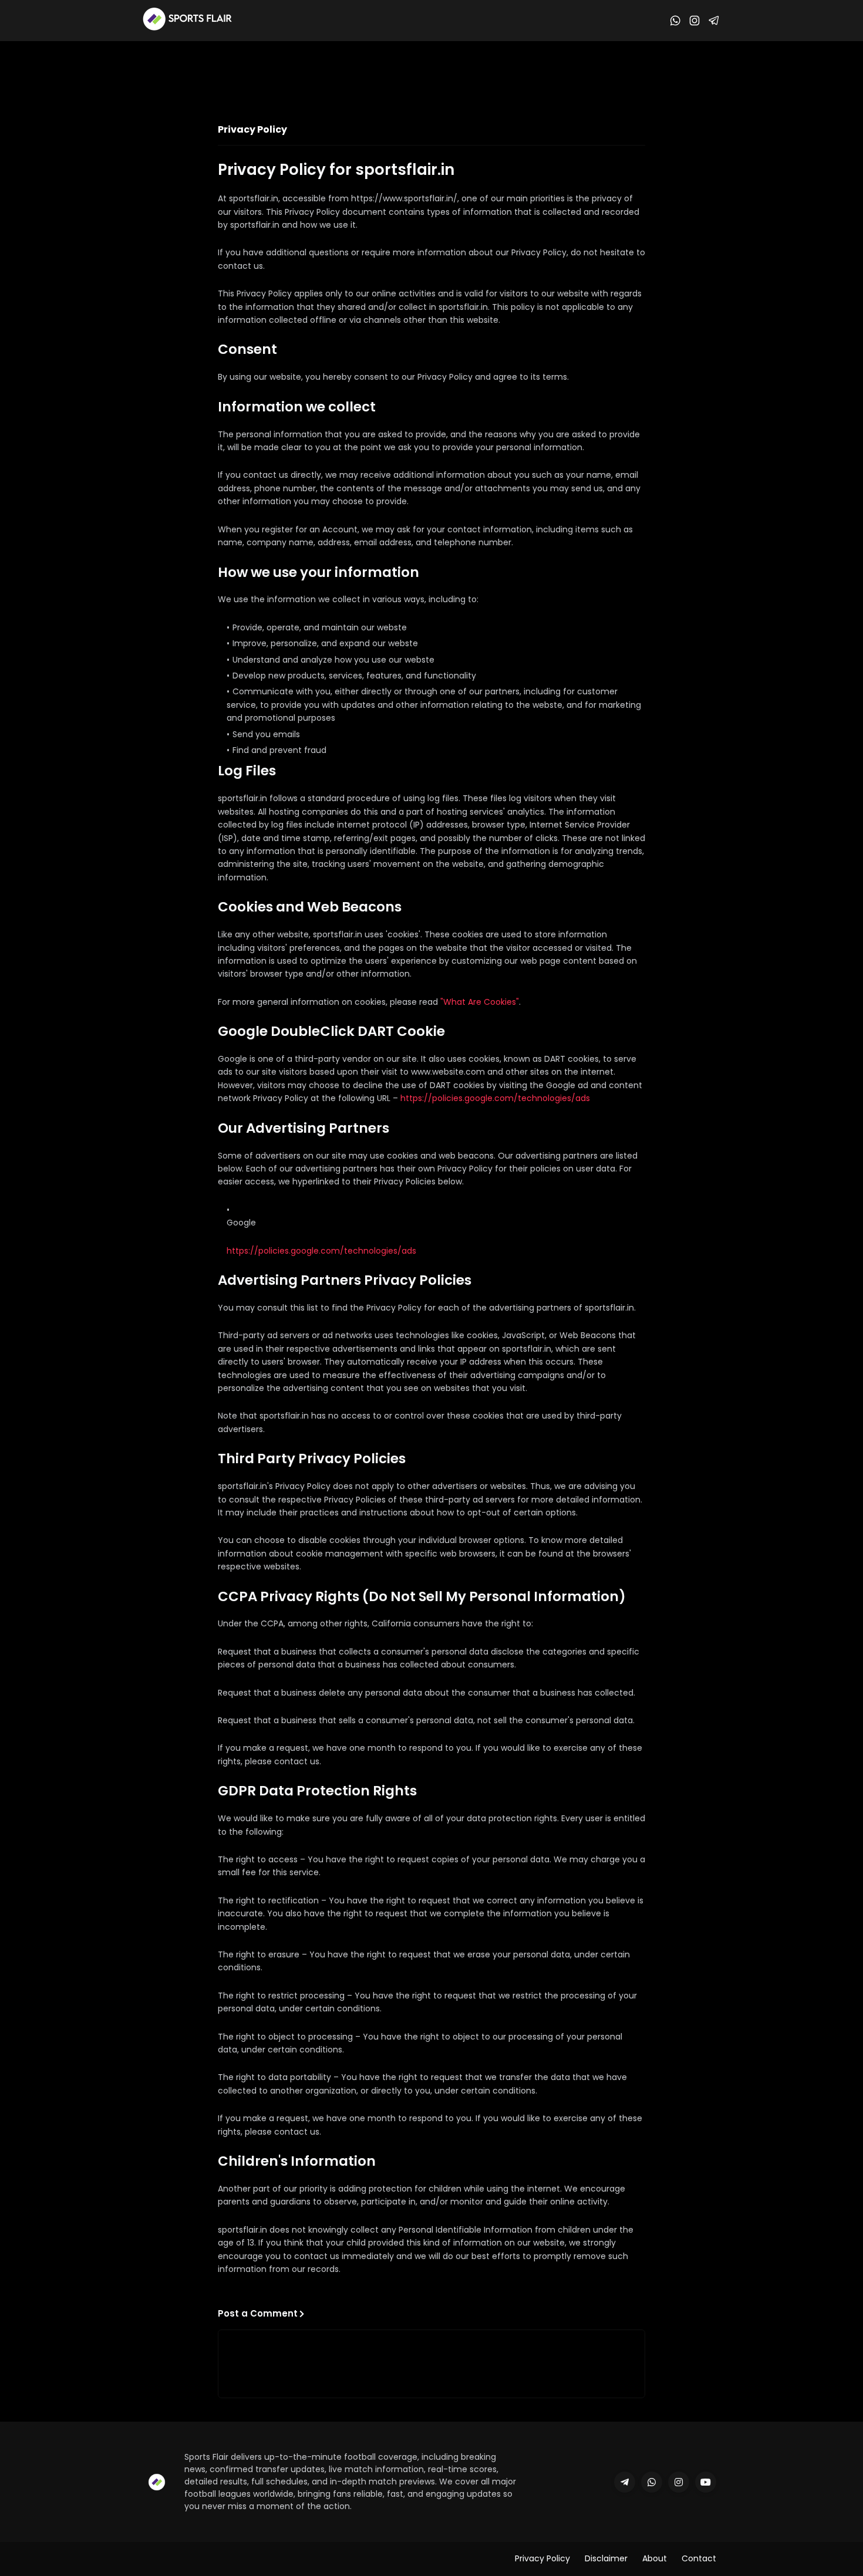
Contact (699, 2558)
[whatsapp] (652, 2482)
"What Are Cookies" (480, 1002)
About (655, 2558)
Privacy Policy (542, 2558)
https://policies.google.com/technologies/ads (495, 1098)
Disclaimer (606, 2558)
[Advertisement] (431, 73)
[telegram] (625, 2482)
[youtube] (706, 2482)
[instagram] (679, 2482)
